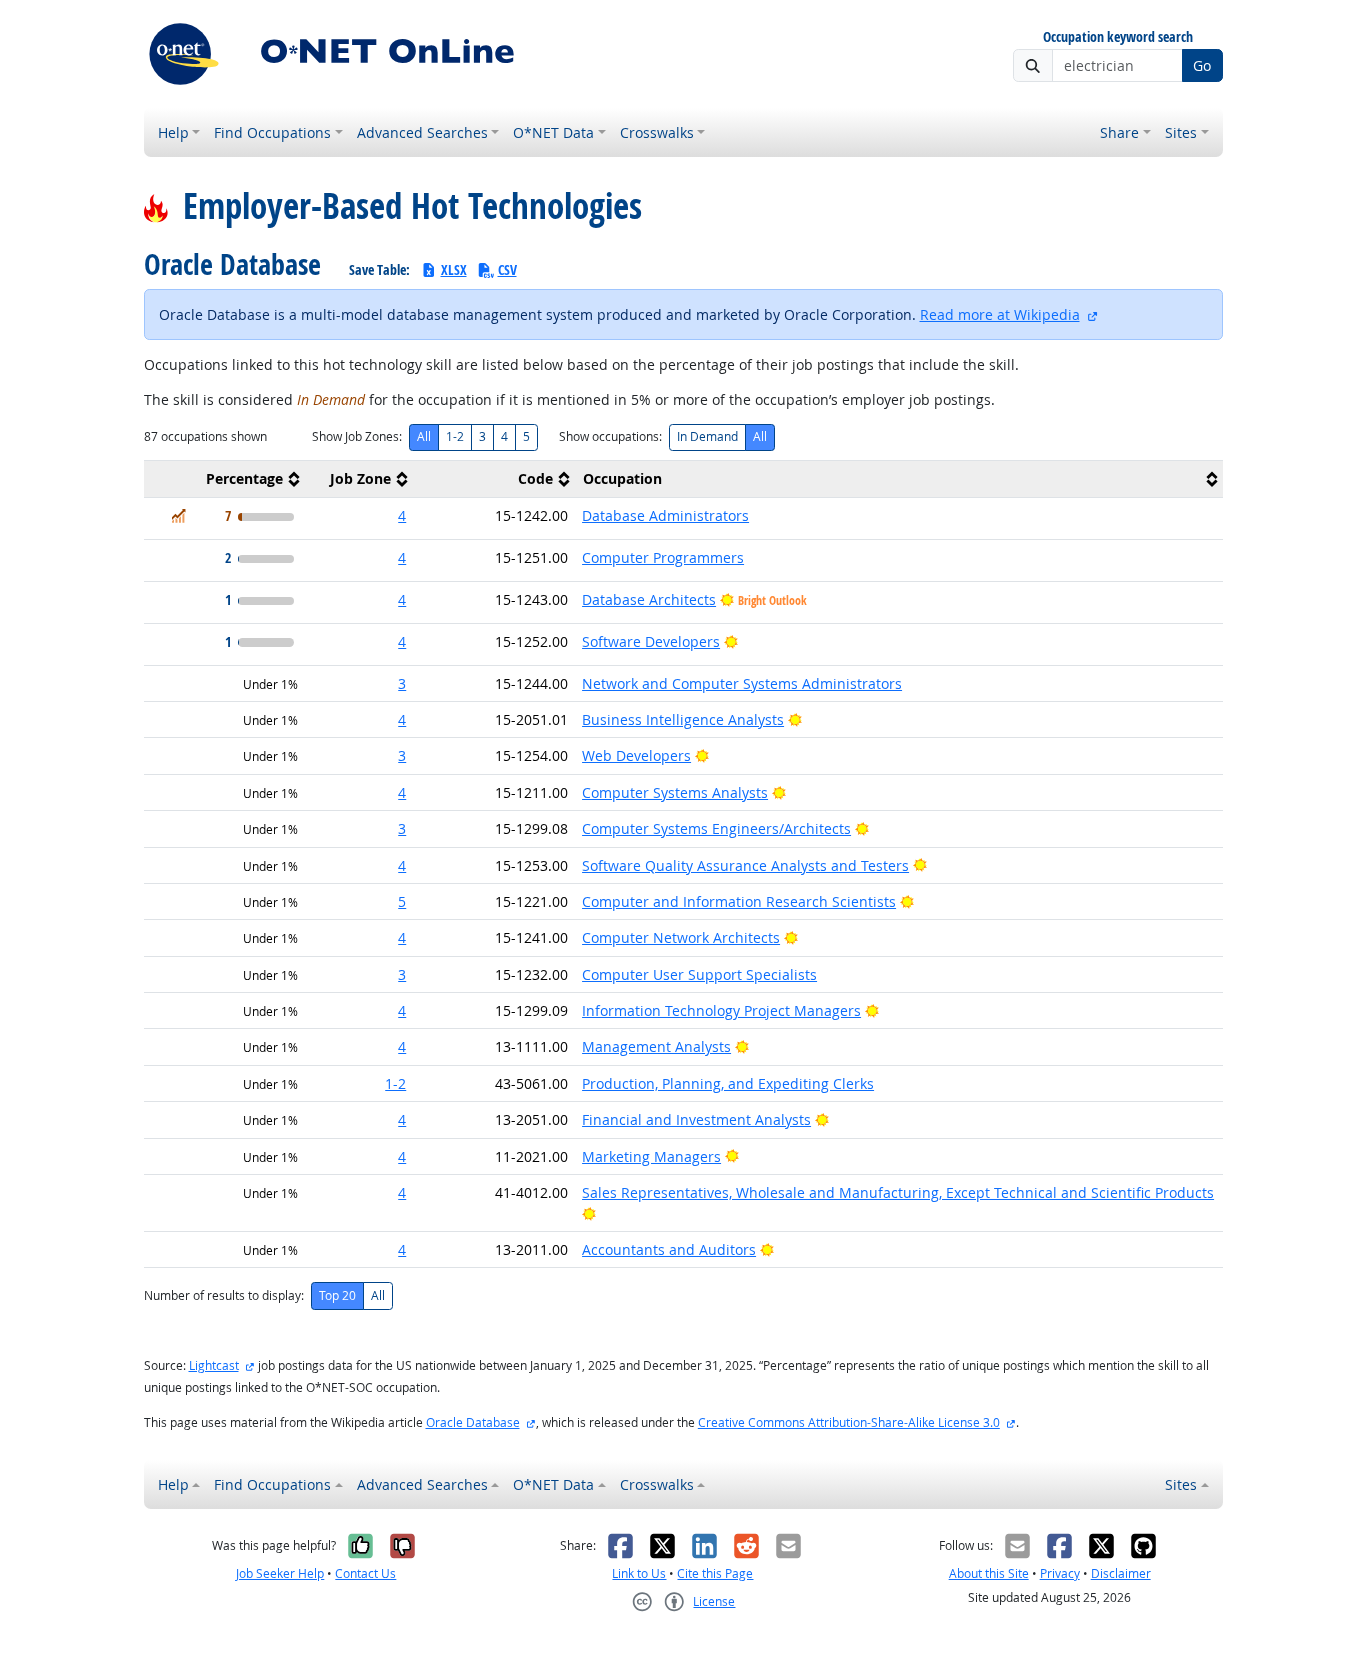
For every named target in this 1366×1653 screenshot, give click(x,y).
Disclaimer (1121, 1573)
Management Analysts (656, 1046)
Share (1119, 132)
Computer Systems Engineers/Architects (716, 828)
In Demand (707, 436)
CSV (507, 269)
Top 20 (337, 1295)
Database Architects (649, 599)
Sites (1181, 132)
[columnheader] (225, 479)
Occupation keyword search (1118, 37)
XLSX (454, 269)
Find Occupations (272, 132)
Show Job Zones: (357, 436)
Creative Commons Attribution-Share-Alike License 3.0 (849, 1422)
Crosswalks (657, 132)
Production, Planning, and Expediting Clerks (728, 1083)
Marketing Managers (651, 1156)
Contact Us (365, 1573)
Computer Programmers (663, 557)
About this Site (989, 1573)
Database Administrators (665, 515)
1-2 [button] (395, 1083)
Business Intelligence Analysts (683, 719)
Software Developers (651, 641)
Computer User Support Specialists (699, 974)
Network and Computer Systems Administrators (742, 683)
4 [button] (402, 515)
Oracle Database (473, 1422)
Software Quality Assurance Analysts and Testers (745, 865)
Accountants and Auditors (669, 1249)
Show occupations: (610, 436)
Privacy (1060, 1573)
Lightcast (214, 1365)
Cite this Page (715, 1573)
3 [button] (402, 683)
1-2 (455, 436)
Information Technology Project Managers (721, 1010)
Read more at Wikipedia (1000, 314)
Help (173, 132)
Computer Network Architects (681, 937)
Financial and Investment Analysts (696, 1119)
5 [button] (402, 901)
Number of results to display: (224, 1295)
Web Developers (636, 755)
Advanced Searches (422, 132)
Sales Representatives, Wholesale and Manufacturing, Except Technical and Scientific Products (898, 1192)
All (424, 436)
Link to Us (639, 1573)
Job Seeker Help (280, 1573)
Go (1202, 65)
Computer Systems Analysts (675, 792)
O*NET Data (553, 132)
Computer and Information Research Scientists (739, 901)
